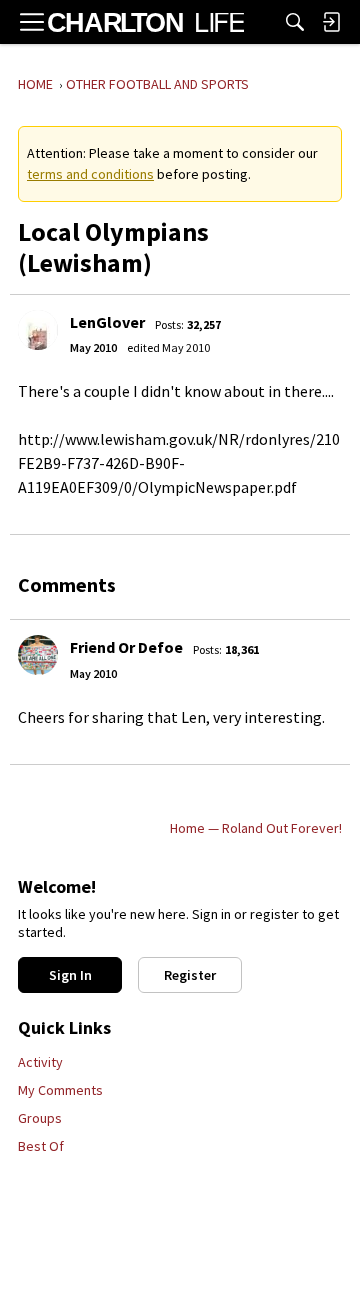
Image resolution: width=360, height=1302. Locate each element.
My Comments (60, 1090)
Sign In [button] (70, 975)
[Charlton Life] (145, 22)
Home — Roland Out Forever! (256, 828)
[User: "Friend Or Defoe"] (38, 655)
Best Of (41, 1146)
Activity (40, 1062)
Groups (40, 1118)
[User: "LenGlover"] (38, 330)
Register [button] (190, 975)
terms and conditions (90, 174)
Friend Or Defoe (126, 647)
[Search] (295, 22)
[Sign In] (331, 22)
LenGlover (107, 322)
